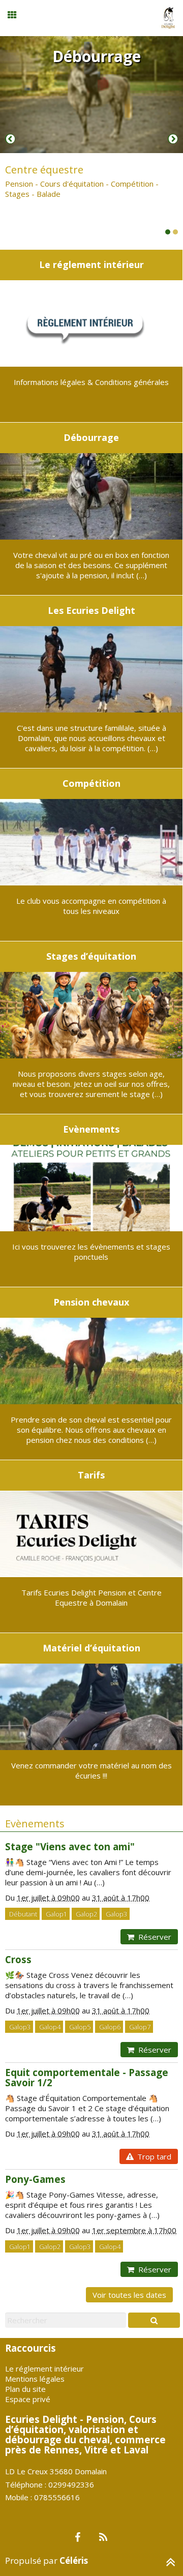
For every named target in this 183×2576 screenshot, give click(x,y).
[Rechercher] (154, 2320)
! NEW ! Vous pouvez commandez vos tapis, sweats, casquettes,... (85, 176)
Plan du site (25, 2389)
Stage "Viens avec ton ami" (70, 1846)
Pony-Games (35, 2179)
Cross (18, 1959)
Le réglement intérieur (44, 2368)
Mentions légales (35, 2379)
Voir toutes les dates (129, 2295)
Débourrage (97, 56)
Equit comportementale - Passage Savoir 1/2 (87, 2077)
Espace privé (28, 2399)
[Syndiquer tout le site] (103, 2538)
